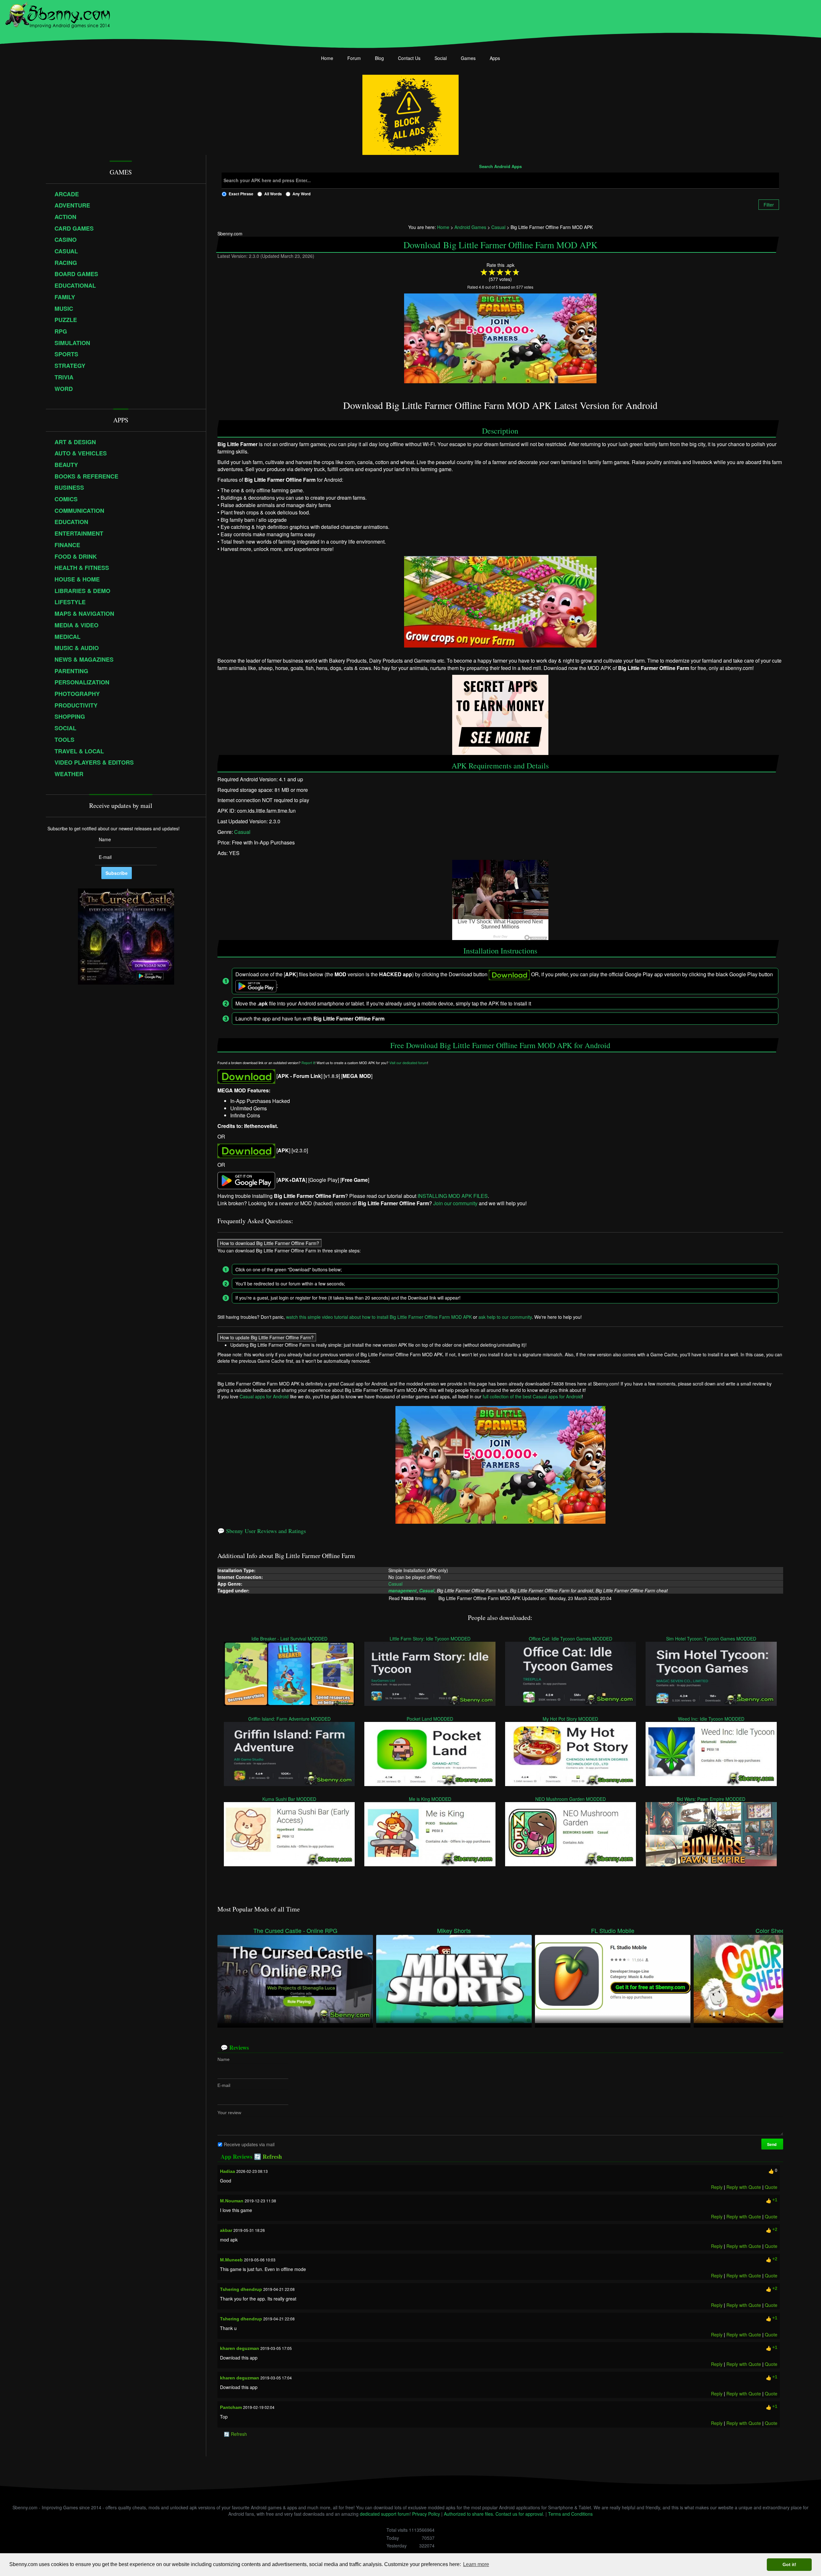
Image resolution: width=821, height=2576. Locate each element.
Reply (717, 2187)
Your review (229, 2113)
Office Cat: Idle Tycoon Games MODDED (571, 1639)
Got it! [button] (789, 2564)
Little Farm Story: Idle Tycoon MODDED (430, 1639)
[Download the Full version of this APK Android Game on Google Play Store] (246, 1180)
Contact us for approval (519, 2514)
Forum (354, 58)
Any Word (301, 194)
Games (468, 58)
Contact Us (409, 58)
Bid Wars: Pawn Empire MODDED (711, 1799)
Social (441, 58)
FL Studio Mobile (613, 1931)
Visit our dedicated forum (408, 1063)
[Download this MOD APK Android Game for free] (246, 1076)
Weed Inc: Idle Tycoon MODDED (711, 1719)
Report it (308, 1063)
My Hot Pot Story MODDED (571, 1719)
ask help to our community (505, 1317)
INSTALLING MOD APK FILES (453, 1195)
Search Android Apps (500, 167)
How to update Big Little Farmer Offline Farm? (267, 1337)
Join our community (455, 1203)
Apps (495, 58)
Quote (771, 2187)
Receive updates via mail (249, 2144)
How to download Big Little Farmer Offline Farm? (270, 1243)
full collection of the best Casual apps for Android (532, 1396)
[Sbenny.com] (58, 14)
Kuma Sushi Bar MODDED (290, 1799)
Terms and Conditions (570, 2514)
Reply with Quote (744, 2187)
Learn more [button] (476, 2564)
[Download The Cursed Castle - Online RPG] (295, 1978)
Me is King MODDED (430, 1799)
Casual (242, 832)
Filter (769, 205)
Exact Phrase (241, 194)
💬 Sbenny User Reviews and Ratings (262, 1531)
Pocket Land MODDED (430, 1719)
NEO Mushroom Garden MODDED (571, 1799)
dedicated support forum (385, 2514)
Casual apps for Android (264, 1396)
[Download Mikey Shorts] (454, 1978)
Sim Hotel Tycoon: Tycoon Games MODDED (711, 1639)
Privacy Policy (426, 2514)
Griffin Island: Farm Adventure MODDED (289, 1719)
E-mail (224, 2085)
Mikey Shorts (454, 1931)
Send (772, 2144)
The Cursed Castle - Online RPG (295, 1931)
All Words (273, 194)
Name (224, 2059)
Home (327, 58)
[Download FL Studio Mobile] (613, 1978)
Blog (379, 58)
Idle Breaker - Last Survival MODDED (289, 1639)
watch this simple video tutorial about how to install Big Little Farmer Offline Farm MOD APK (379, 1317)
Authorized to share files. (469, 2514)
